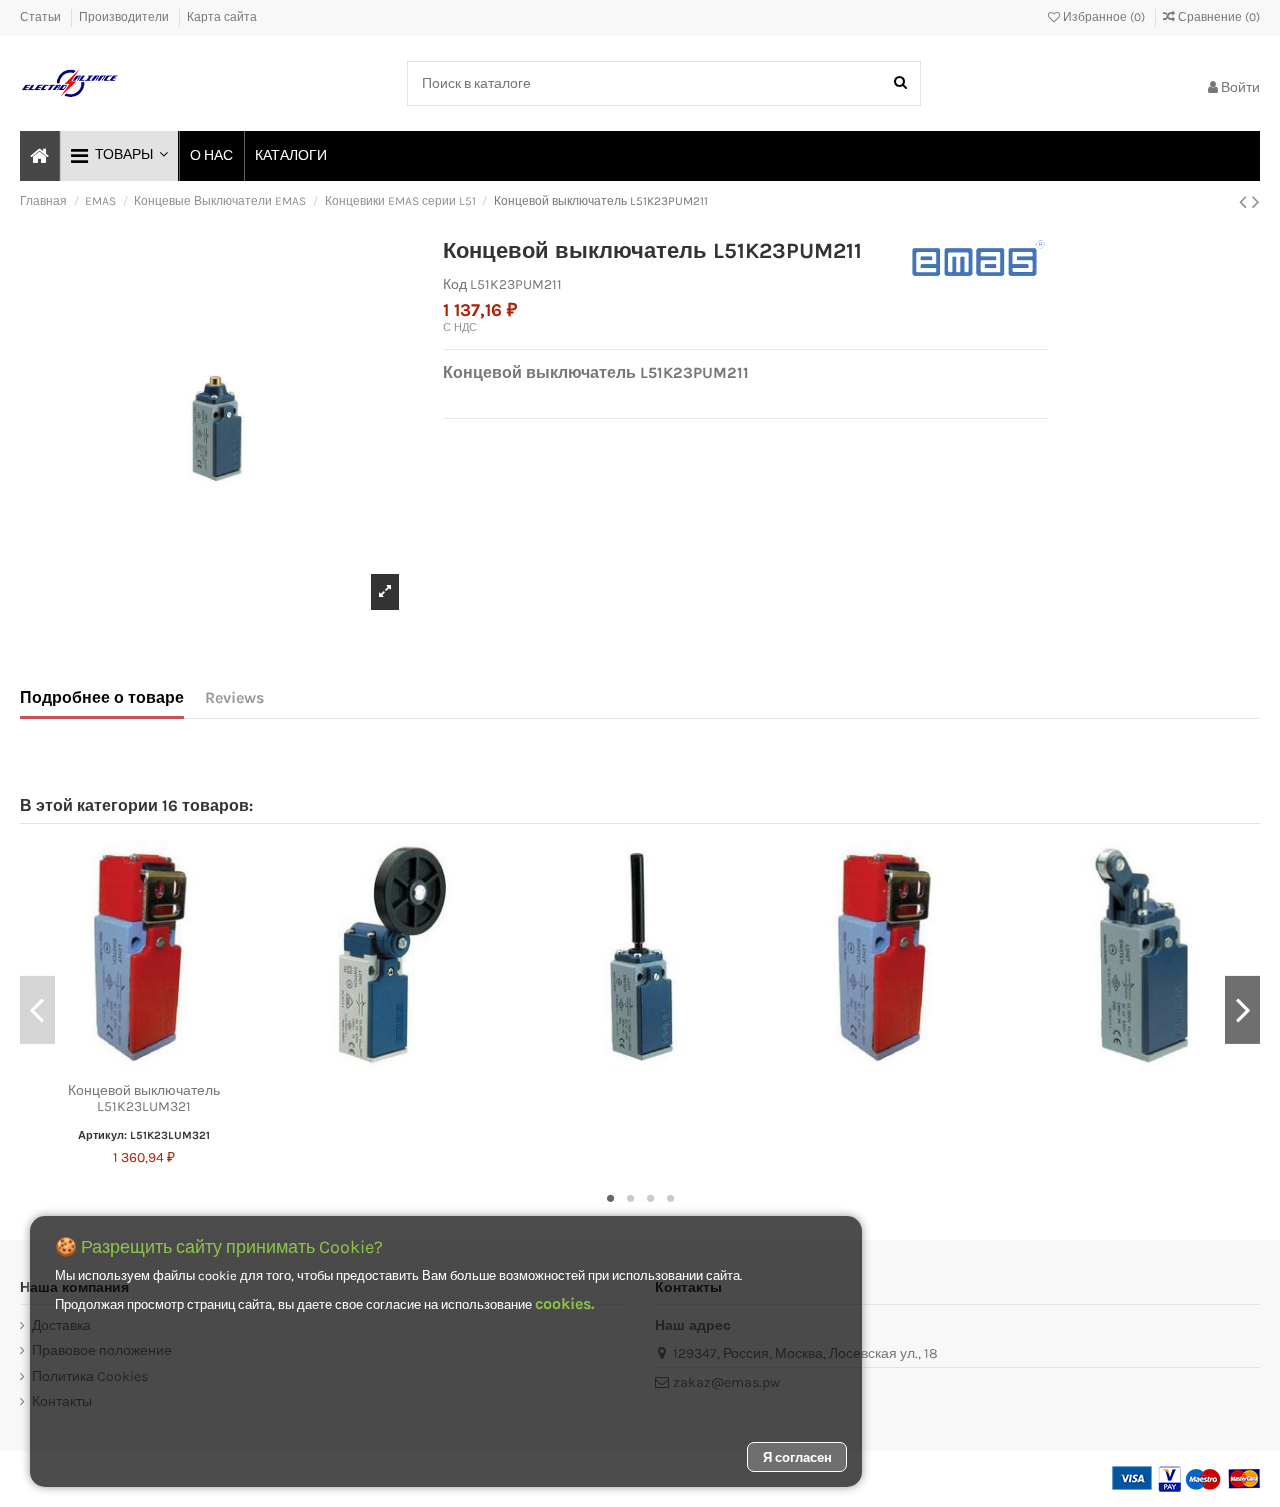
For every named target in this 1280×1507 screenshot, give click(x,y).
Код (455, 284)
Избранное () (1104, 17)
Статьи (42, 17)
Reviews (234, 697)
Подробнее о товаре (102, 697)
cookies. (564, 1303)
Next (1242, 1010)
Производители (125, 17)
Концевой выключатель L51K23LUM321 (144, 1099)
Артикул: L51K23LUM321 (144, 1135)
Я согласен (797, 1457)
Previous (37, 1010)
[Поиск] (900, 83)
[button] (118, 156)
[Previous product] (1245, 202)
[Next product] (1256, 202)
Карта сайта (222, 17)
